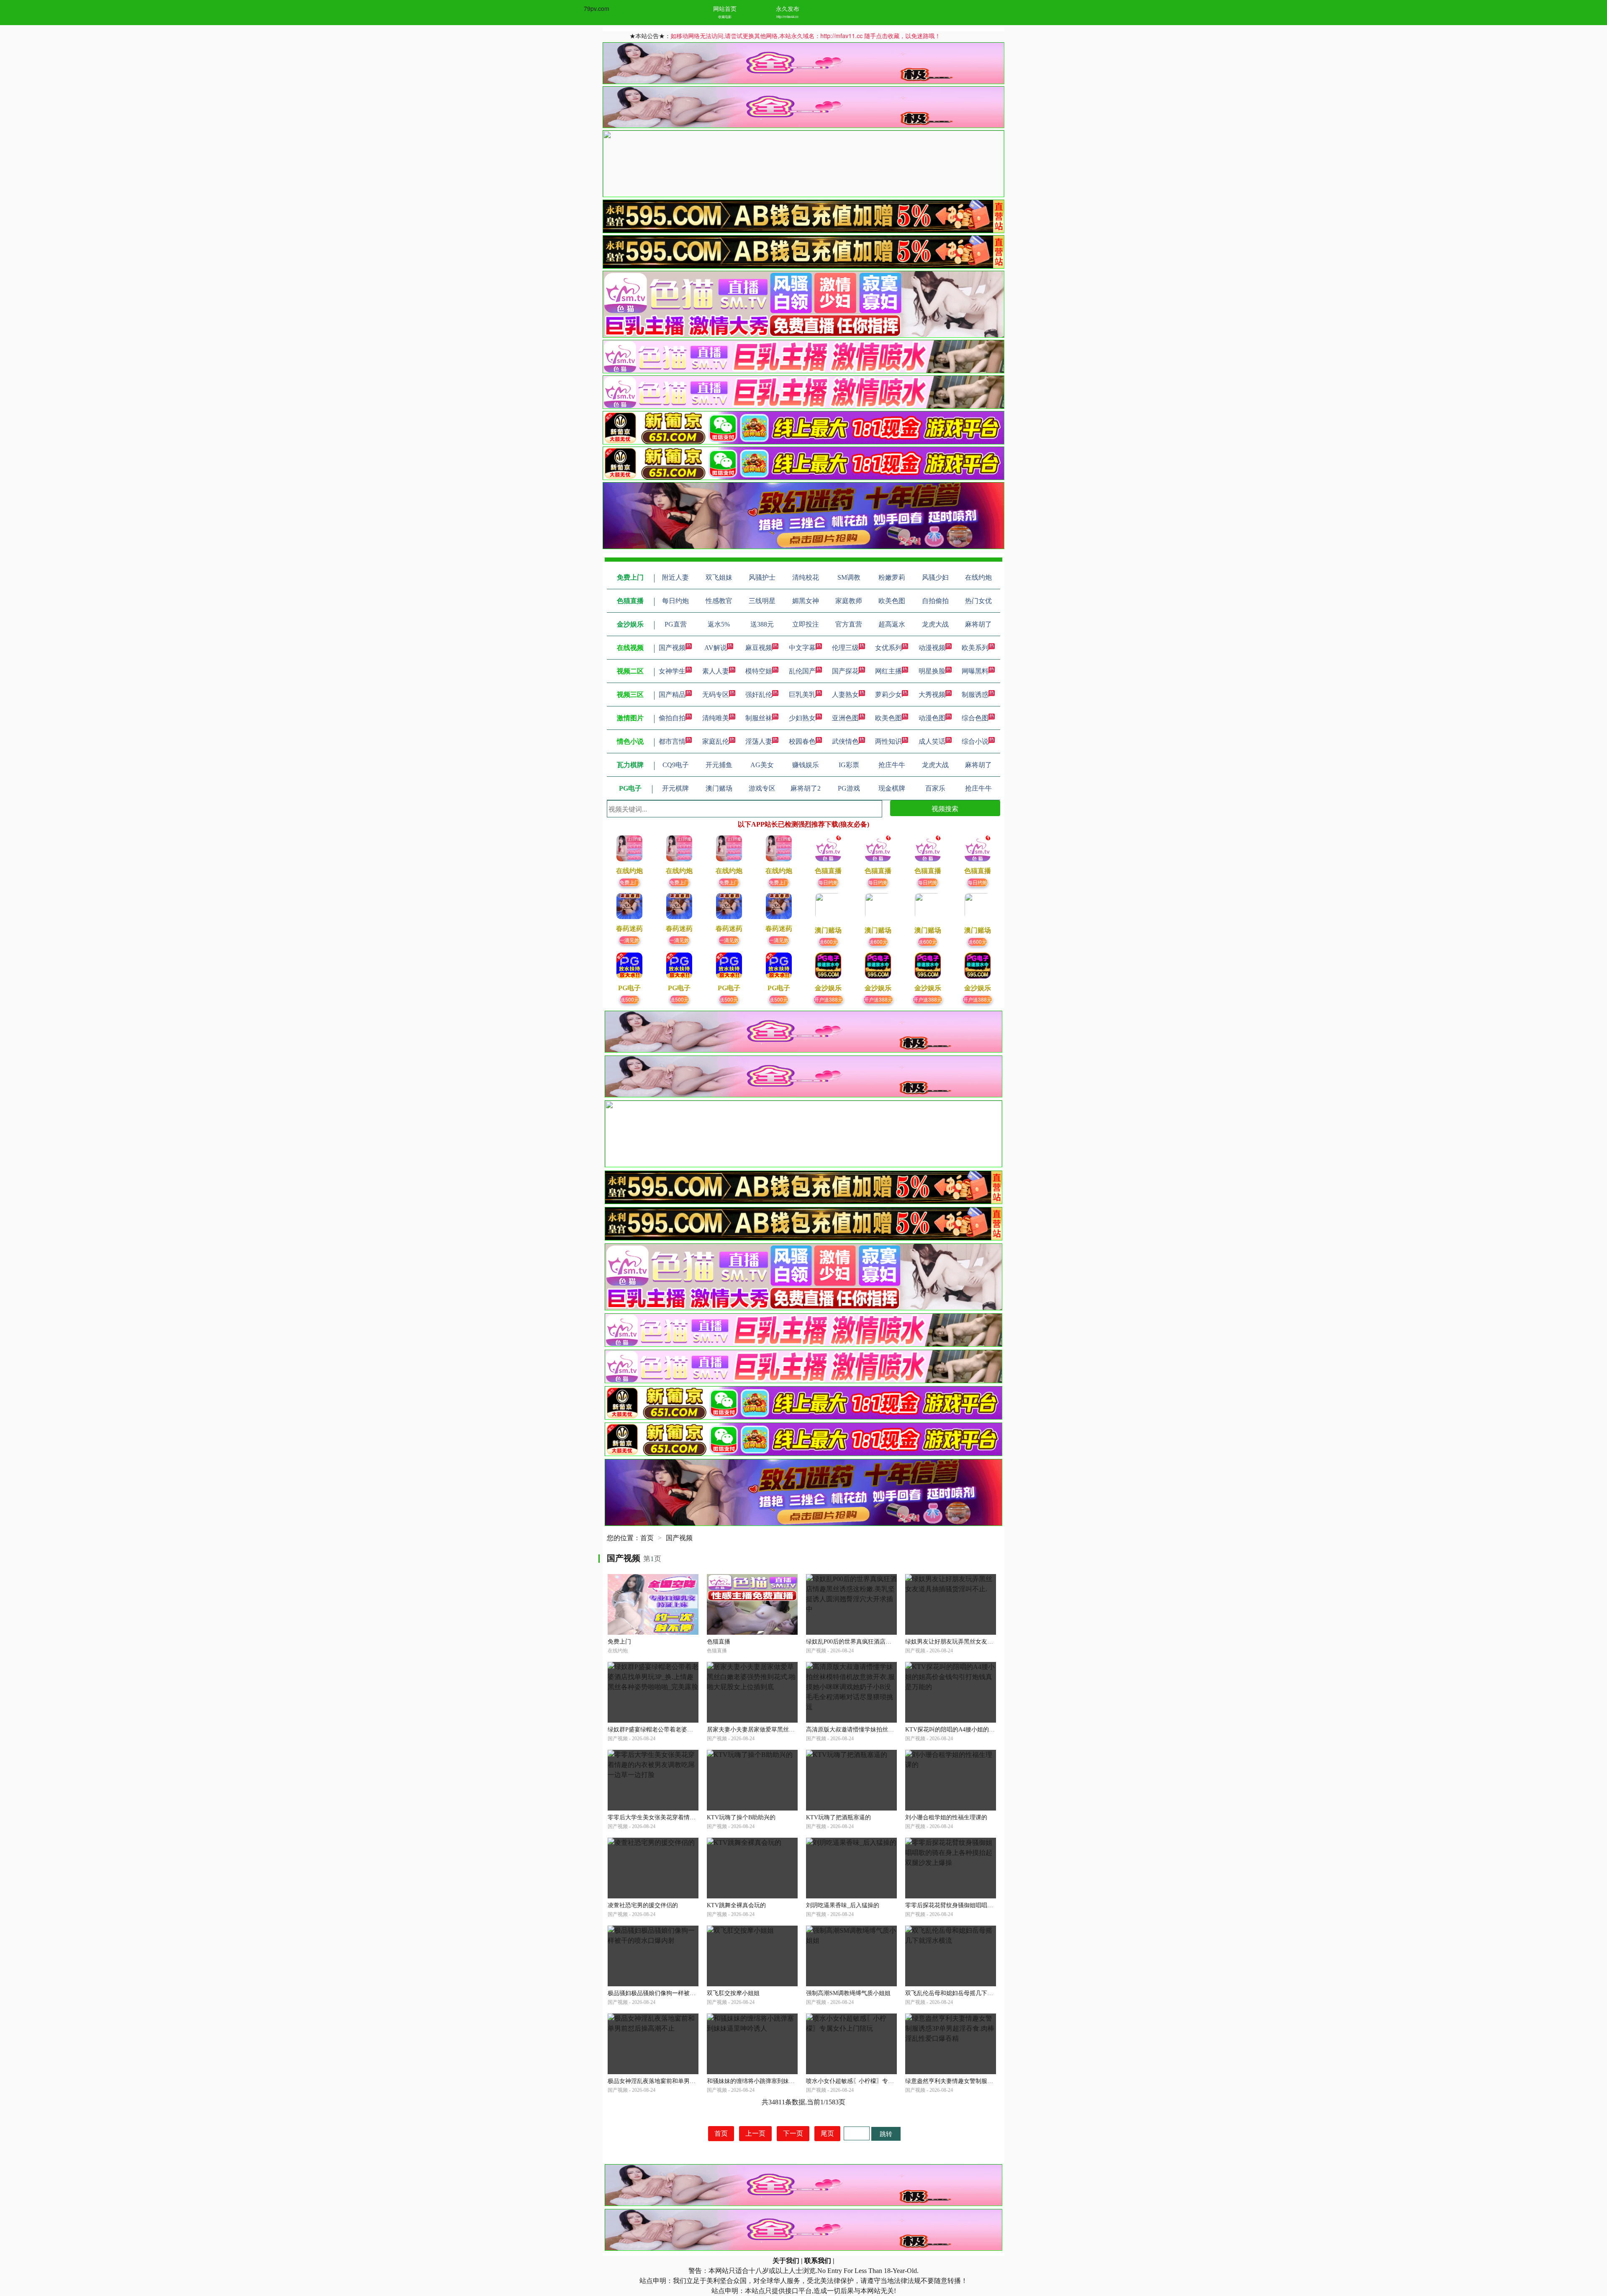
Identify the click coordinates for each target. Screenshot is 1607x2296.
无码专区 (716, 695)
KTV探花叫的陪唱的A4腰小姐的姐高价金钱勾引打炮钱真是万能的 (991, 1730)
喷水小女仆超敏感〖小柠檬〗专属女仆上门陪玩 (868, 2081)
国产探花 (845, 671)
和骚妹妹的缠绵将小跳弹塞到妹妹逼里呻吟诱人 (768, 2081)
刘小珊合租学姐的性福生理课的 (946, 1817)
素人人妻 (716, 671)
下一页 (793, 2133)
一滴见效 (629, 940)
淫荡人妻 (759, 741)
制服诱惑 (975, 695)
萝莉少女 (888, 695)
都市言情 (672, 741)
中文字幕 (802, 648)
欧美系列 (975, 648)
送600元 (828, 941)
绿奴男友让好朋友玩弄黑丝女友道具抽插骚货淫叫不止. (976, 1642)
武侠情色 (845, 741)
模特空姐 (759, 671)
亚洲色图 (845, 718)
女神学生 (672, 671)
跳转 (886, 2133)
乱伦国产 (802, 671)
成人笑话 (932, 741)
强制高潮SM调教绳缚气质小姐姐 (848, 1993)
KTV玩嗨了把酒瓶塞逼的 (838, 1817)
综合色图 (975, 718)
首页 (647, 1538)
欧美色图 (888, 718)
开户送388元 (828, 999)
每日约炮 (828, 882)
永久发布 (788, 8)
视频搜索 (945, 808)
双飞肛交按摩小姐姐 (733, 1993)
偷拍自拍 (672, 718)
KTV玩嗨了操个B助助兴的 (741, 1817)
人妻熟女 (845, 695)
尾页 (827, 2133)
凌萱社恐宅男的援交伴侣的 (643, 1905)
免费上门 (629, 882)
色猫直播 (719, 1642)
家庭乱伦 (716, 741)
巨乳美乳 (802, 695)
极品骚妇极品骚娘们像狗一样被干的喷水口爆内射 (672, 1993)
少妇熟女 (802, 718)
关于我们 (786, 2261)
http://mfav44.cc (787, 17)
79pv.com (597, 8)
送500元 (630, 999)
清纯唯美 (716, 718)
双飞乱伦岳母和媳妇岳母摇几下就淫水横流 (961, 1993)
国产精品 (672, 695)
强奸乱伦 (759, 695)
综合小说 (975, 741)
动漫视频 (932, 648)
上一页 (755, 2133)
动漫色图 (932, 718)
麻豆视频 (759, 648)
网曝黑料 (975, 671)
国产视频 (672, 648)
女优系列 (888, 648)
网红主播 (888, 671)
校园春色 (802, 741)
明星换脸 (932, 671)
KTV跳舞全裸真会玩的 (736, 1905)
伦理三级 (845, 648)
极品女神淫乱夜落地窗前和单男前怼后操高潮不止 (672, 2081)
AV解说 (716, 648)
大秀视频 (932, 695)
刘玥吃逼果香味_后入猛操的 (843, 1905)
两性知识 (888, 741)
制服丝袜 (759, 718)
